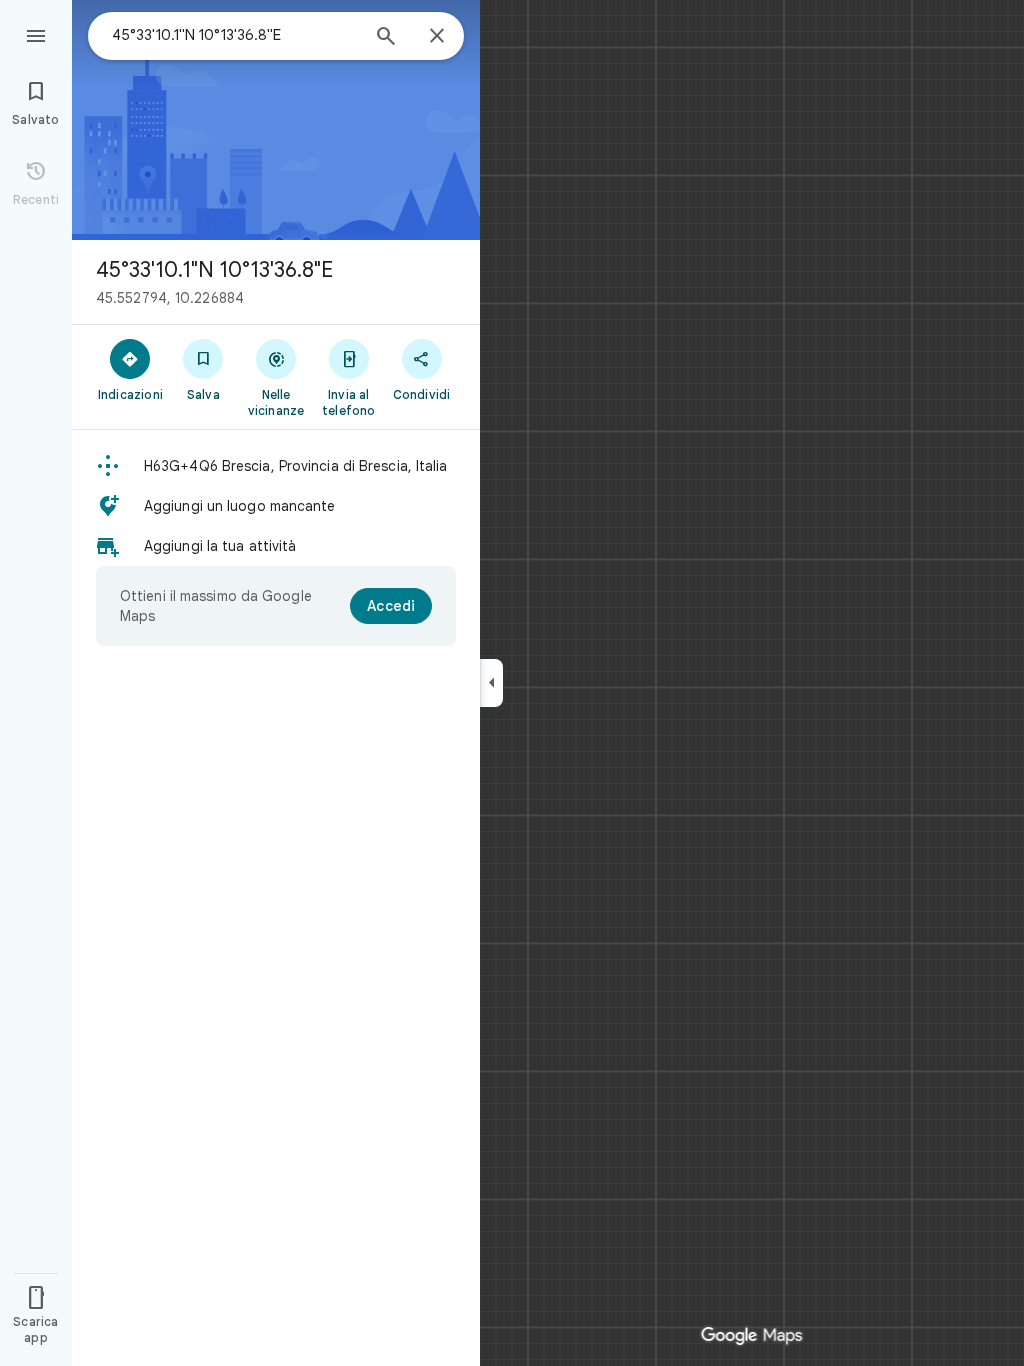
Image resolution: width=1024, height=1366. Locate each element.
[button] (276, 466)
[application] (512, 683)
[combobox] (235, 35)
